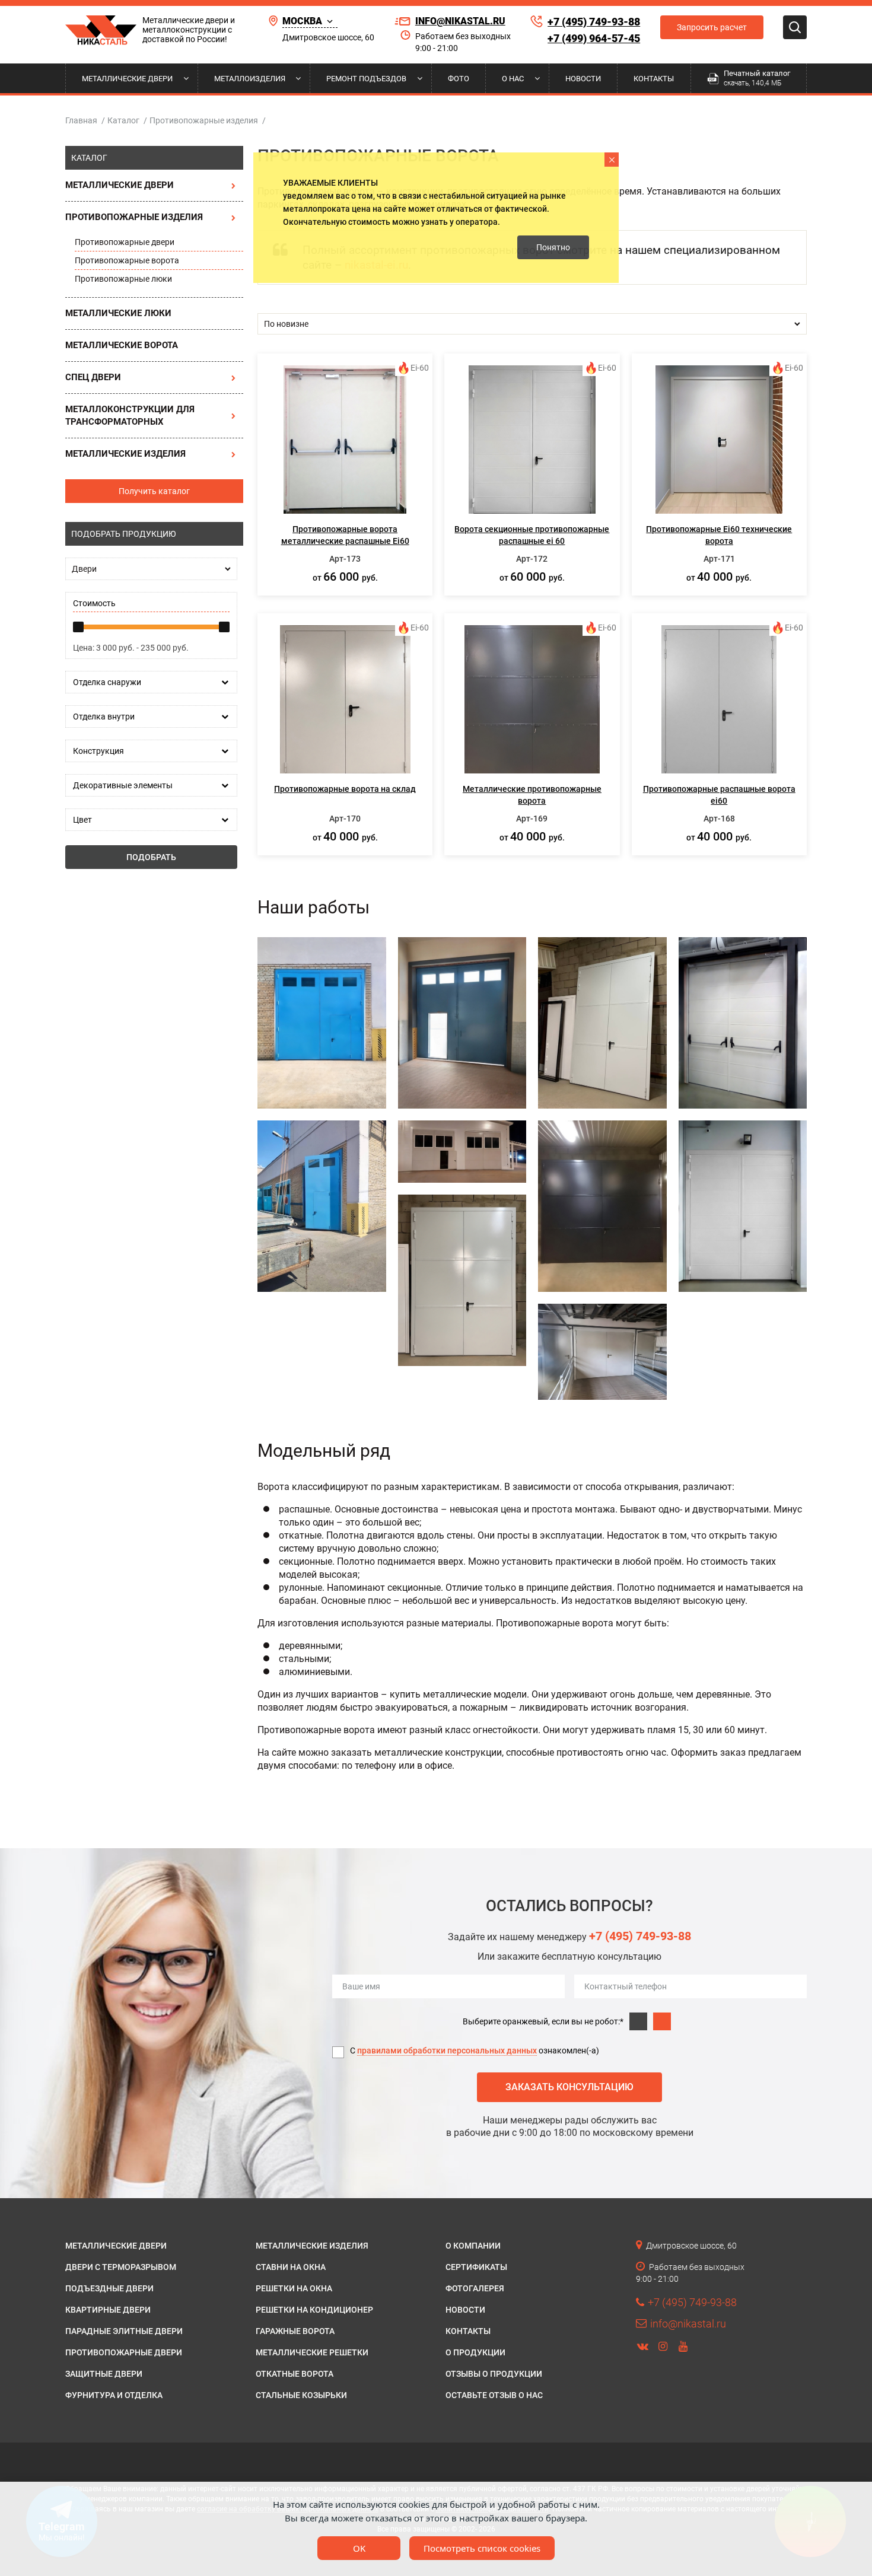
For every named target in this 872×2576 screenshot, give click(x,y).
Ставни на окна (291, 2267)
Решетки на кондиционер (314, 2310)
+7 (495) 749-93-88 (594, 22)
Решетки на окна (294, 2288)
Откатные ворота (295, 2374)
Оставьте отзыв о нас (494, 2395)
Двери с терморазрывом (121, 2267)
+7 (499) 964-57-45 (594, 38)
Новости (583, 79)
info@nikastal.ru (460, 21)
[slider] (78, 627)
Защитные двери (104, 2374)
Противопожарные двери (125, 242)
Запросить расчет (712, 27)
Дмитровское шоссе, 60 (328, 37)
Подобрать (151, 857)
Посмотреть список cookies (482, 2548)
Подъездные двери (109, 2288)
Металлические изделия (125, 454)
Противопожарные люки (123, 279)
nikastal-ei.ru (376, 265)
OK (359, 2548)
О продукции (475, 2352)
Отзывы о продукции (494, 2374)
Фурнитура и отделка (114, 2395)
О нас (513, 79)
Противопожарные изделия (134, 217)
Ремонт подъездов (366, 79)
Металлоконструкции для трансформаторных (130, 415)
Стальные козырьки (301, 2395)
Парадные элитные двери (124, 2331)
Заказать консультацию (569, 2087)
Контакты (654, 79)
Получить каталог (154, 491)
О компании (473, 2246)
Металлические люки (118, 313)
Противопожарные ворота (127, 260)
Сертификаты (476, 2267)
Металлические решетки (312, 2352)
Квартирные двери (108, 2310)
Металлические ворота (122, 345)
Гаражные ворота (295, 2331)
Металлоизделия (250, 79)
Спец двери (93, 377)
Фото (459, 79)
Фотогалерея (475, 2288)
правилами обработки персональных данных (447, 2050)
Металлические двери (127, 79)
